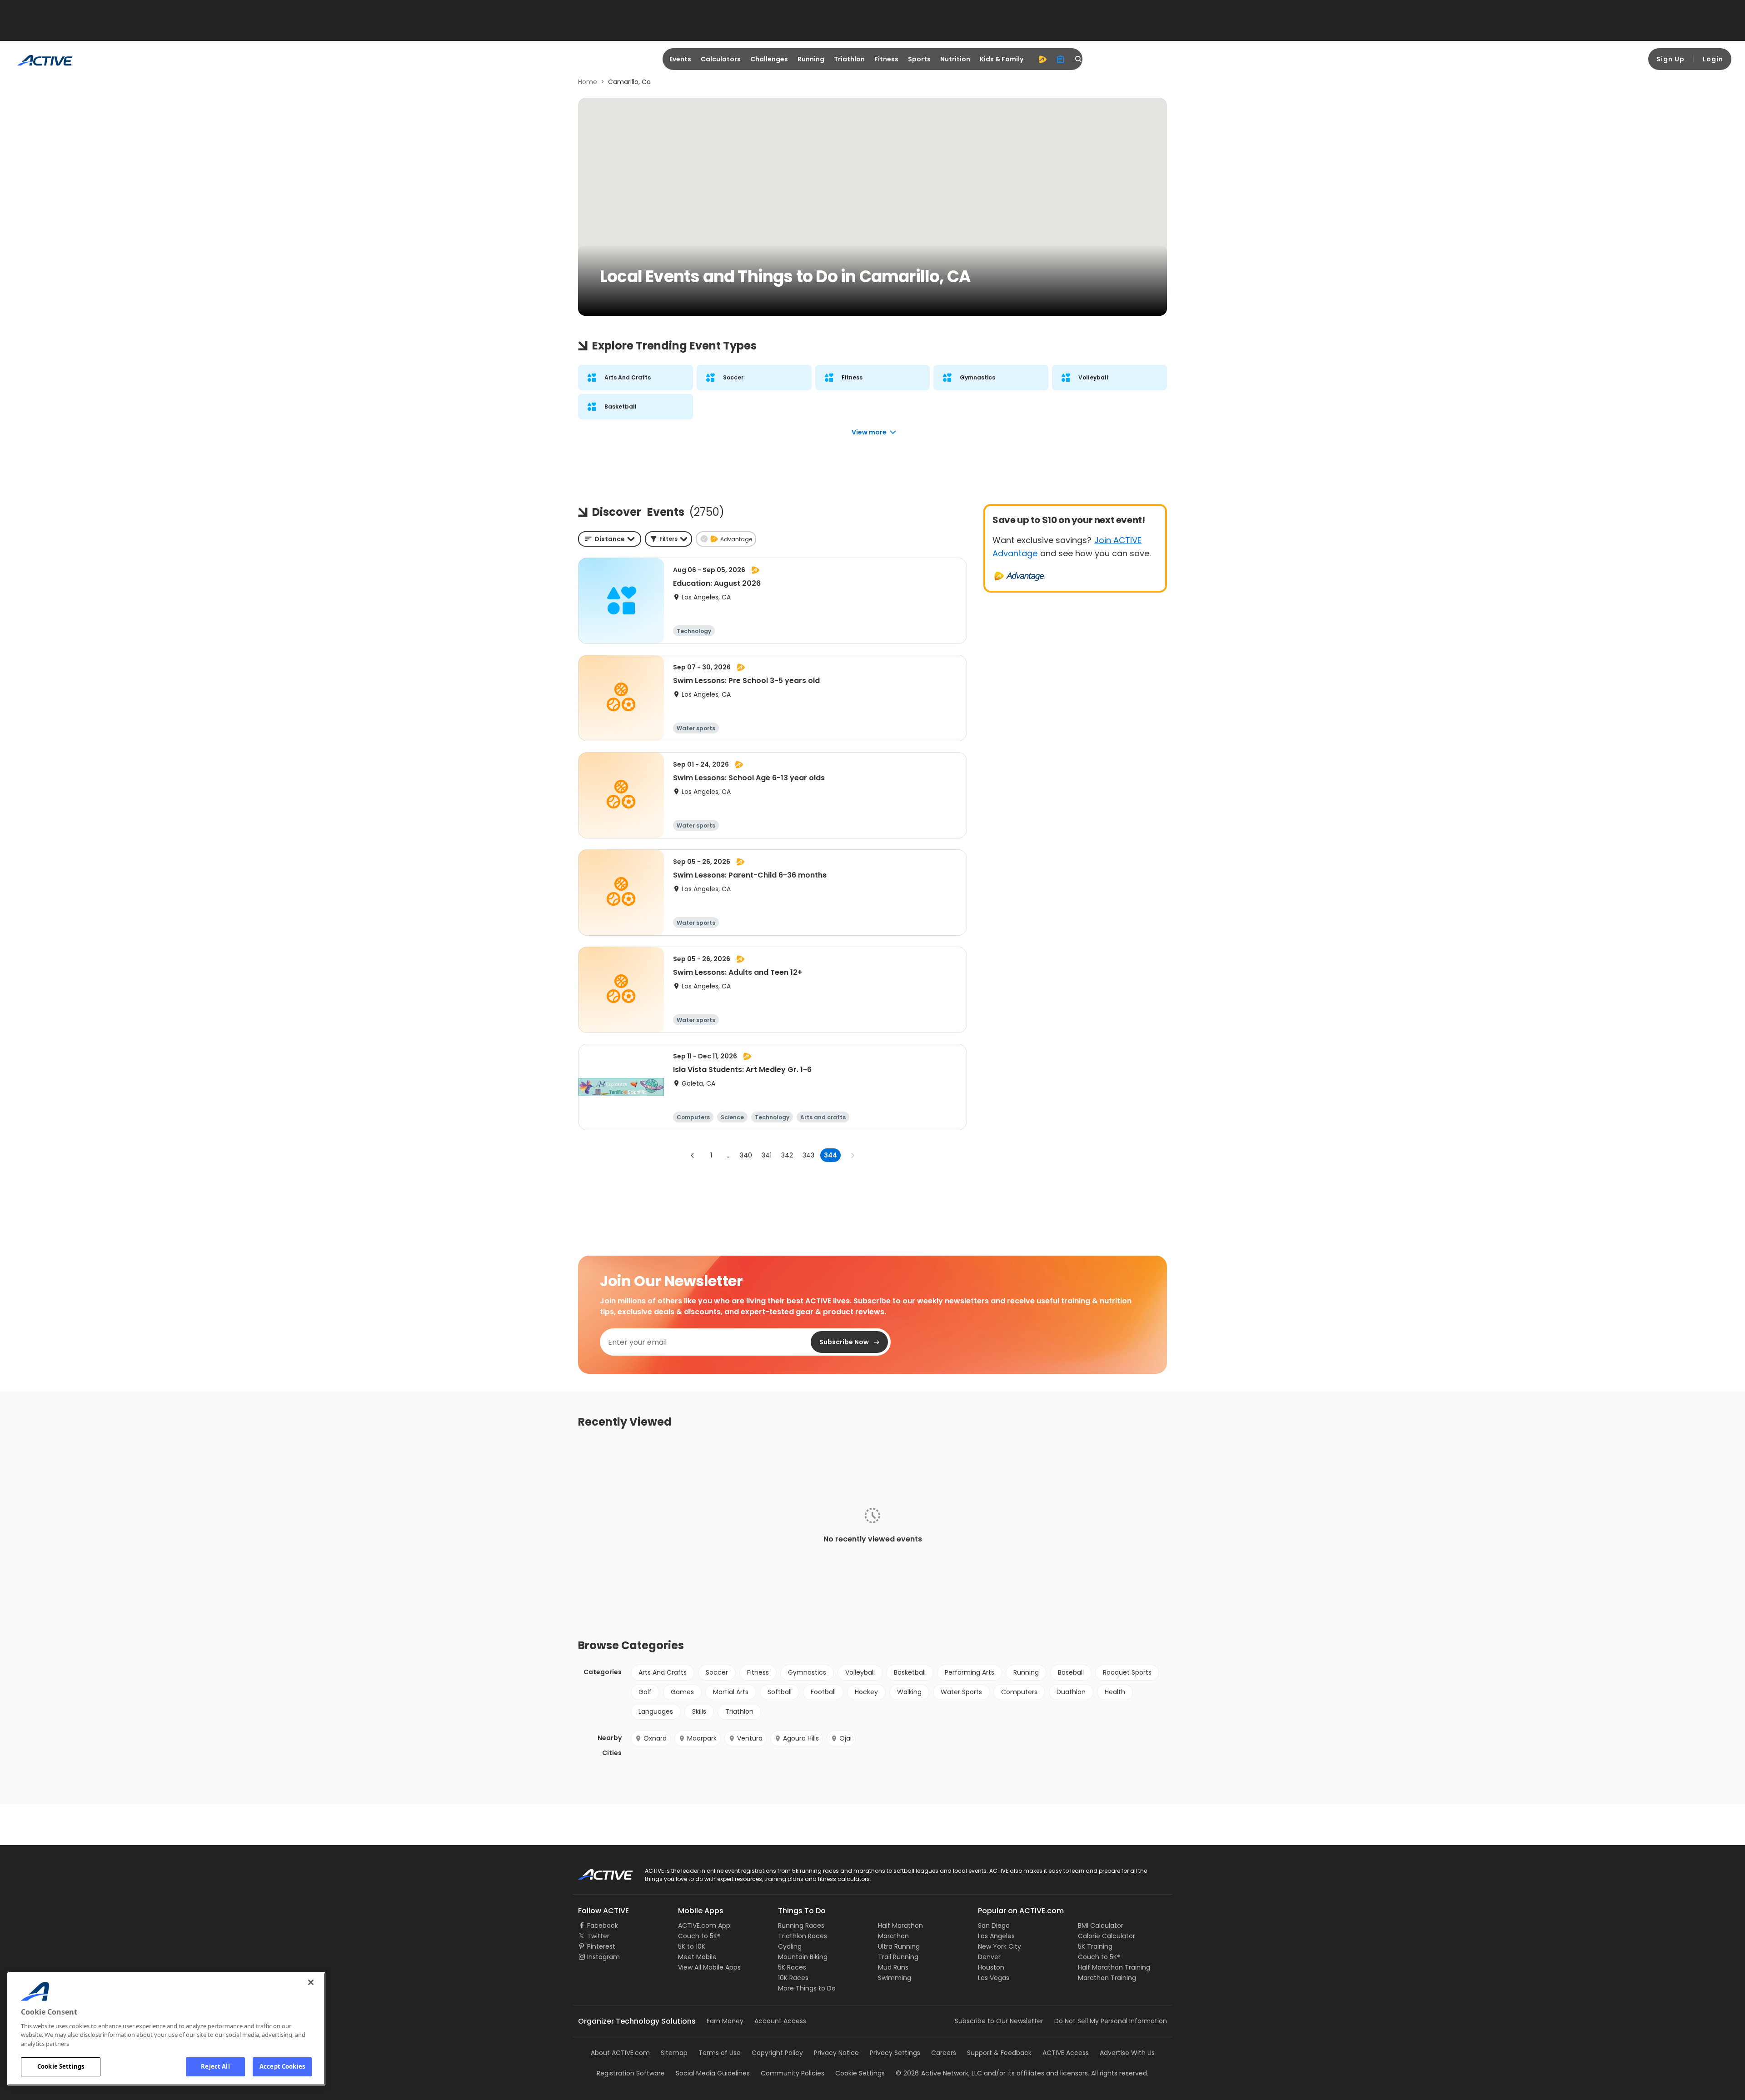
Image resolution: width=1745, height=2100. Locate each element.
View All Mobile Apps (709, 1967)
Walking (909, 1692)
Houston (991, 1967)
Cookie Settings (61, 2066)
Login (1713, 59)
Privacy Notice (836, 2053)
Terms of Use (720, 2053)
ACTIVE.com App (704, 1925)
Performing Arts (970, 1672)
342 (787, 1155)
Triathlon (849, 59)
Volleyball (860, 1672)
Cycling (790, 1946)
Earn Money (725, 2021)
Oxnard (655, 1738)
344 (830, 1155)
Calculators (721, 59)
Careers (944, 2053)
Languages (656, 1711)
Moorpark (702, 1738)
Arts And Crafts (663, 1672)
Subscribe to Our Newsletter (999, 2021)
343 (808, 1155)
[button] (668, 539)
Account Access (780, 2021)
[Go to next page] (853, 1155)
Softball (780, 1692)
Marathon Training (1107, 1978)
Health (1115, 1692)
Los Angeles (996, 1936)
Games (682, 1692)
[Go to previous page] (693, 1155)
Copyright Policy (777, 2053)
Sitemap (674, 2053)
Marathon (893, 1936)
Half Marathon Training (1114, 1967)
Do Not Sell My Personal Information (1111, 2021)
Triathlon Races (803, 1936)
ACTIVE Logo (597, 1871)
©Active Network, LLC (939, 2073)
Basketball (910, 1672)
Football (823, 1692)
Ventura (750, 1738)
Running (811, 59)
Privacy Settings (895, 2053)
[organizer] (1061, 59)
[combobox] (610, 539)
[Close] (311, 1982)
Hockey (866, 1692)
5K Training (1095, 1946)
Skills (699, 1711)
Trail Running (898, 1957)
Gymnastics (807, 1672)
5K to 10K (692, 1946)
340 (746, 1155)
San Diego (994, 1925)
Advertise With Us (1127, 2053)
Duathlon (1071, 1692)
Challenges (769, 59)
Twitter (598, 1936)
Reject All (215, 2066)
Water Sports (961, 1692)
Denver (989, 1957)
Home (588, 82)
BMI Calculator (1101, 1925)
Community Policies (793, 2073)
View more (869, 432)
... (727, 1155)
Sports (919, 59)
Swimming (895, 1978)
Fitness (886, 59)
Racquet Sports (1127, 1672)
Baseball (1071, 1672)
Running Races (801, 1925)
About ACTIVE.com (620, 2053)
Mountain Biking (803, 1957)
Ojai (845, 1738)
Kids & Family (1002, 59)
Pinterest (601, 1946)
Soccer (717, 1672)
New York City (1000, 1946)
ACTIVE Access (1066, 2053)
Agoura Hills (801, 1738)
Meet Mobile (697, 1957)
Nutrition (955, 59)
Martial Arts (731, 1692)
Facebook (603, 1925)
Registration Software (631, 2073)
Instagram (603, 1957)
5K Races (792, 1967)
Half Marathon (900, 1925)
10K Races (793, 1978)
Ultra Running (899, 1946)
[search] (1079, 59)
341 (767, 1155)
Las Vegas (994, 1978)
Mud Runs (893, 1967)
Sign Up (1670, 59)
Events (680, 59)
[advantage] (1042, 59)
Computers (1019, 1692)
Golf (645, 1692)
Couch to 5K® (699, 1936)
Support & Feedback (999, 2053)
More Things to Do (807, 1988)
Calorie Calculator (1107, 1936)
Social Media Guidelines (713, 2073)
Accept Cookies (282, 2066)
